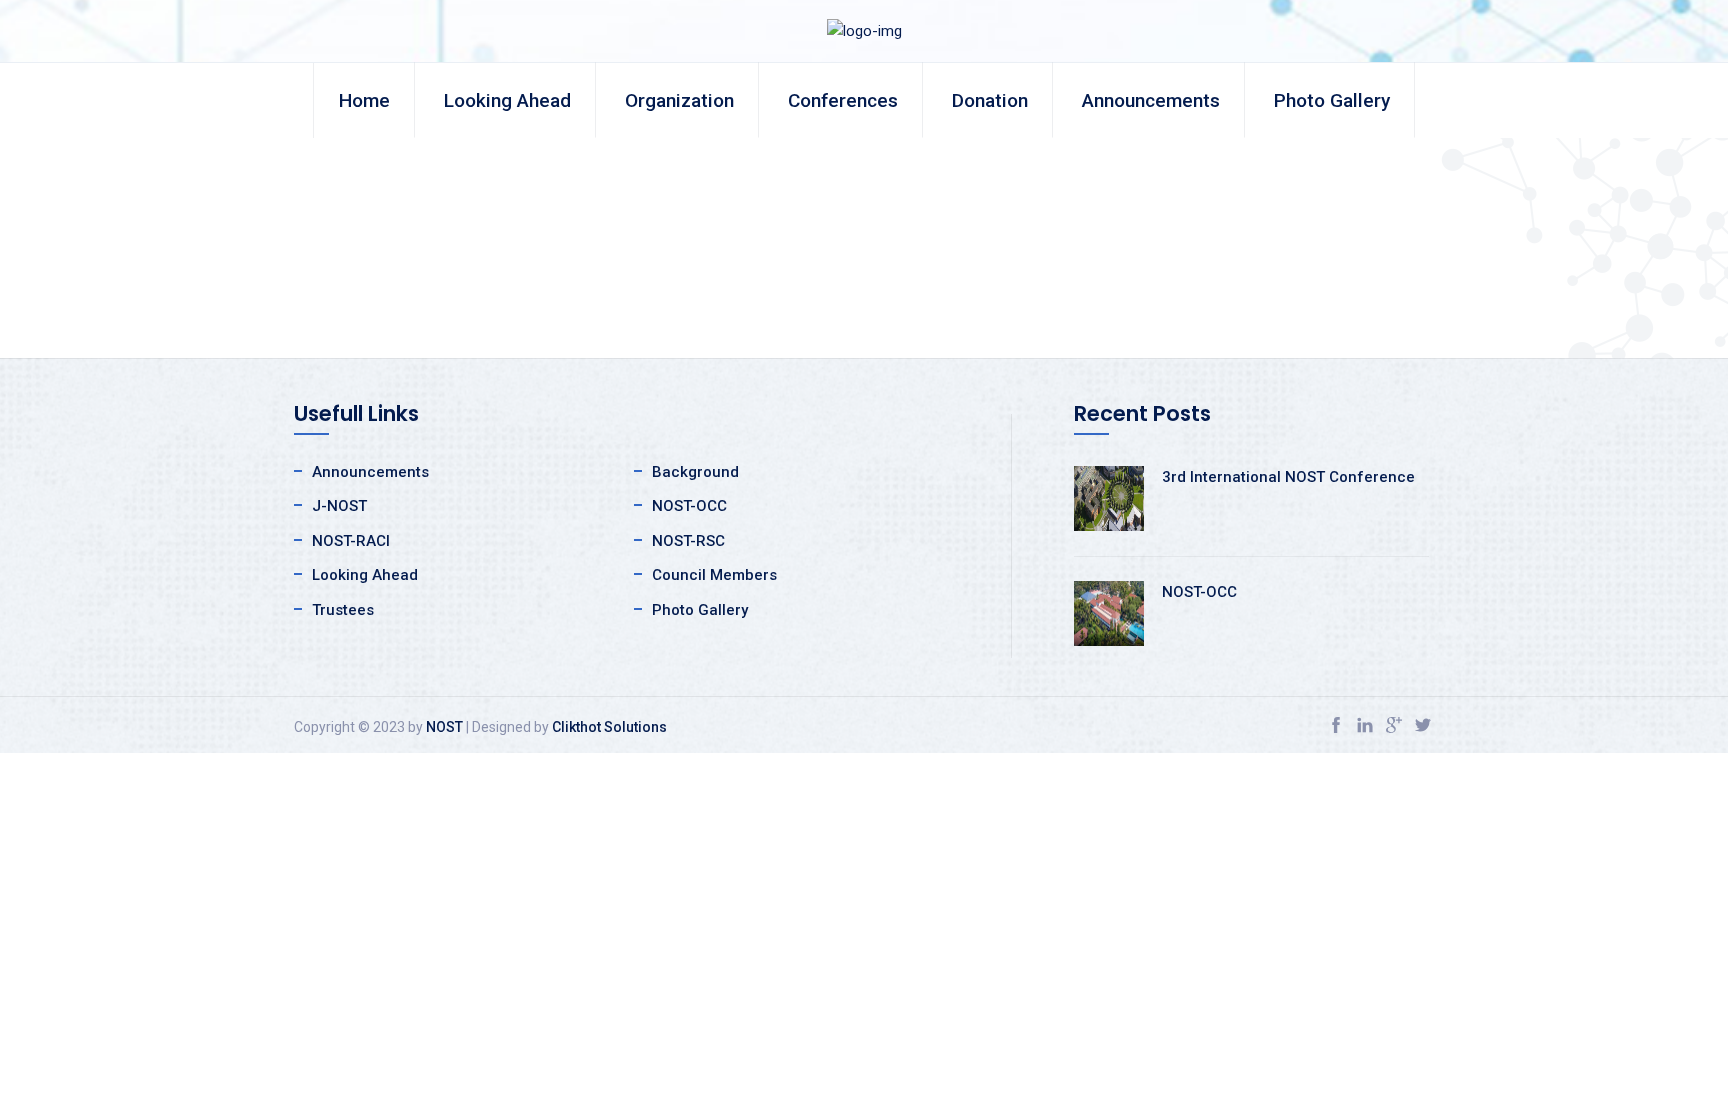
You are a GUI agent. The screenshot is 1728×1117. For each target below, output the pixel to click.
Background (695, 472)
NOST (444, 727)
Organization (679, 100)
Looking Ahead (507, 100)
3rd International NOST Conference (1288, 477)
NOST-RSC (688, 541)
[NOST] (864, 30)
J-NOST (339, 506)
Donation (990, 100)
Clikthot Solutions (609, 727)
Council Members (714, 575)
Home (364, 100)
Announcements (1151, 100)
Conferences (843, 100)
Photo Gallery (1332, 100)
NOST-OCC (689, 506)
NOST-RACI (351, 541)
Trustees (343, 610)
